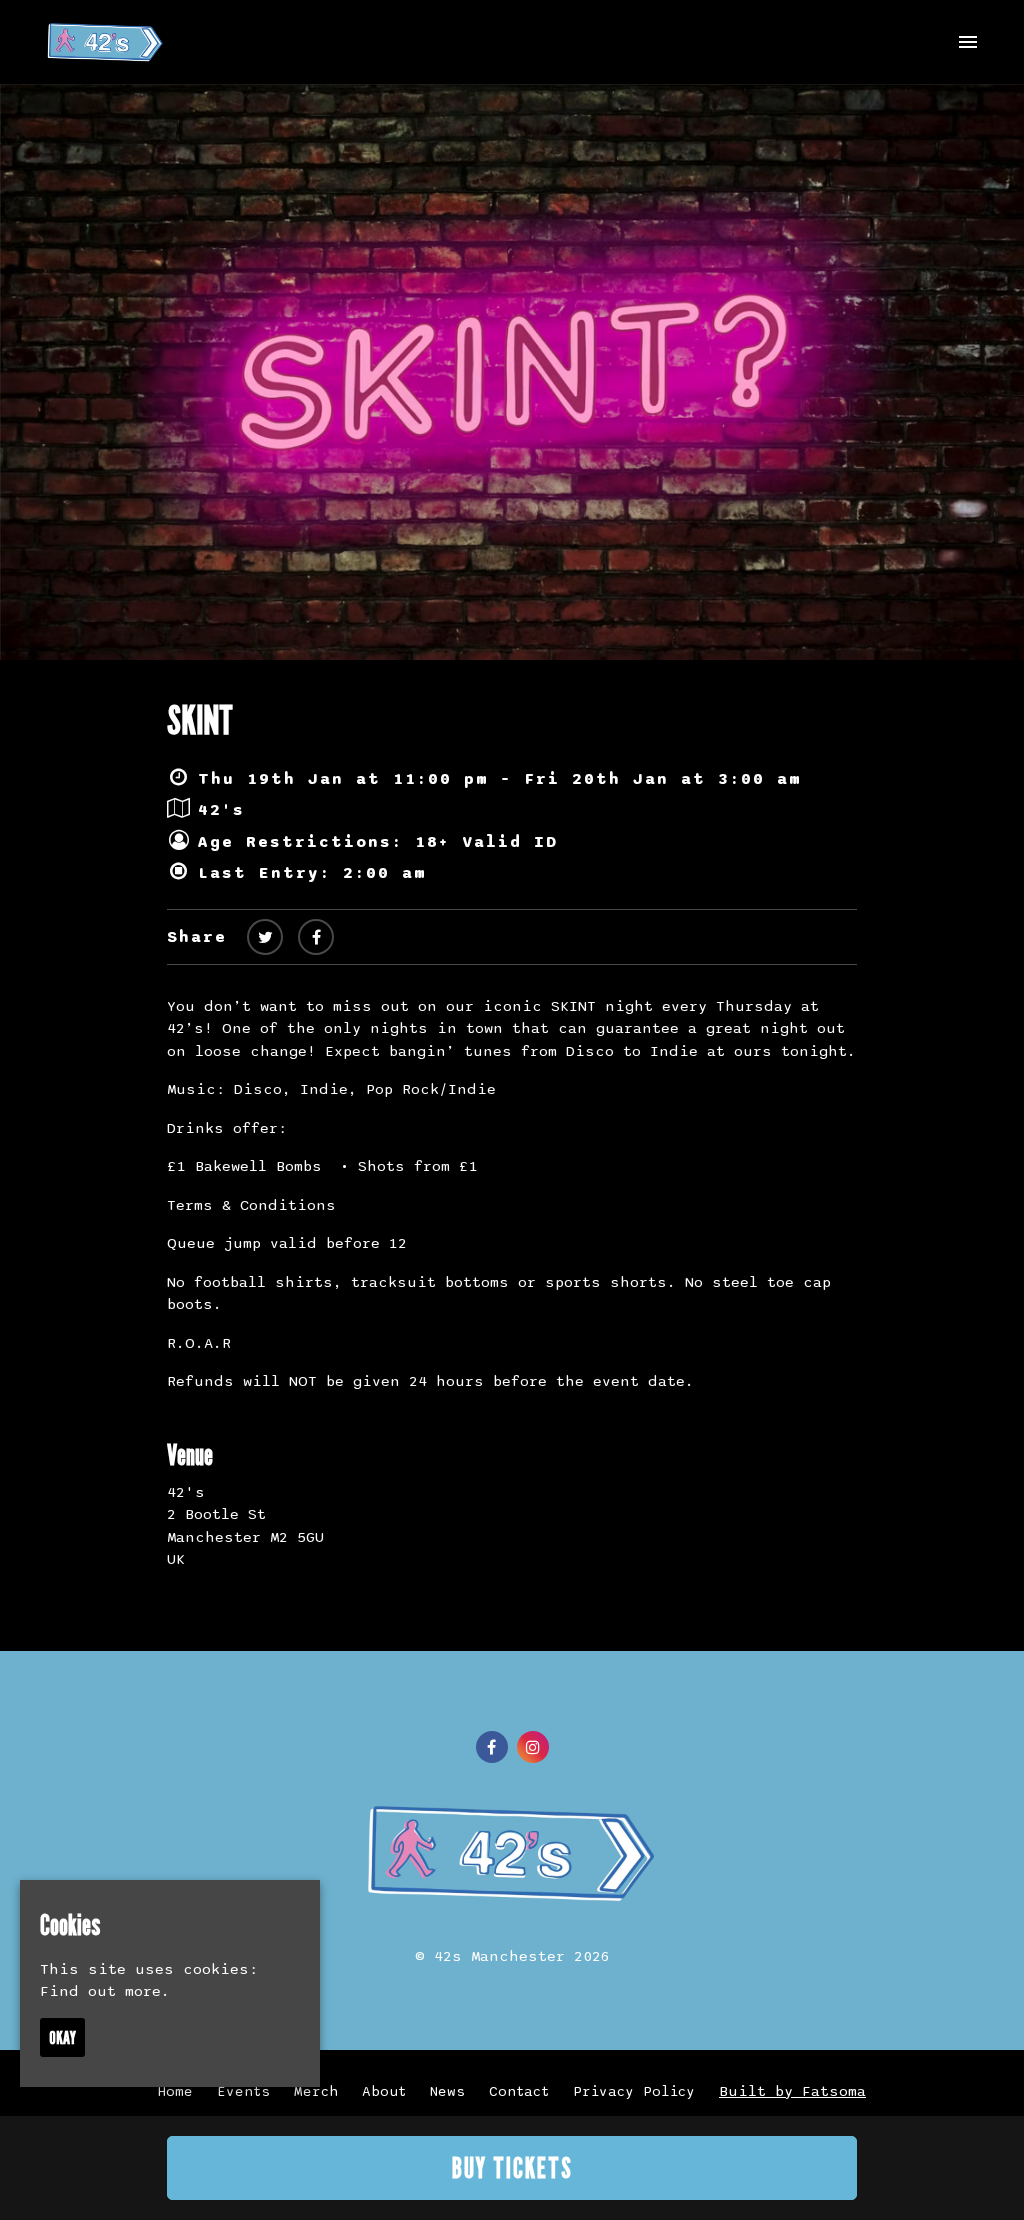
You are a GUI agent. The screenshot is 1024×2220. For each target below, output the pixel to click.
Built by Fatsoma (792, 2091)
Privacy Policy (634, 2091)
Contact (519, 2091)
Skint (200, 719)
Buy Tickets (512, 2168)
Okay (62, 2037)
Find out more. (105, 1991)
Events (243, 2091)
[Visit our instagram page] (533, 1748)
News (447, 2091)
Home (175, 2091)
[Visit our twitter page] (265, 938)
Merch (316, 2091)
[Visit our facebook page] (316, 938)
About (384, 2091)
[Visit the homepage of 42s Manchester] (105, 42)
